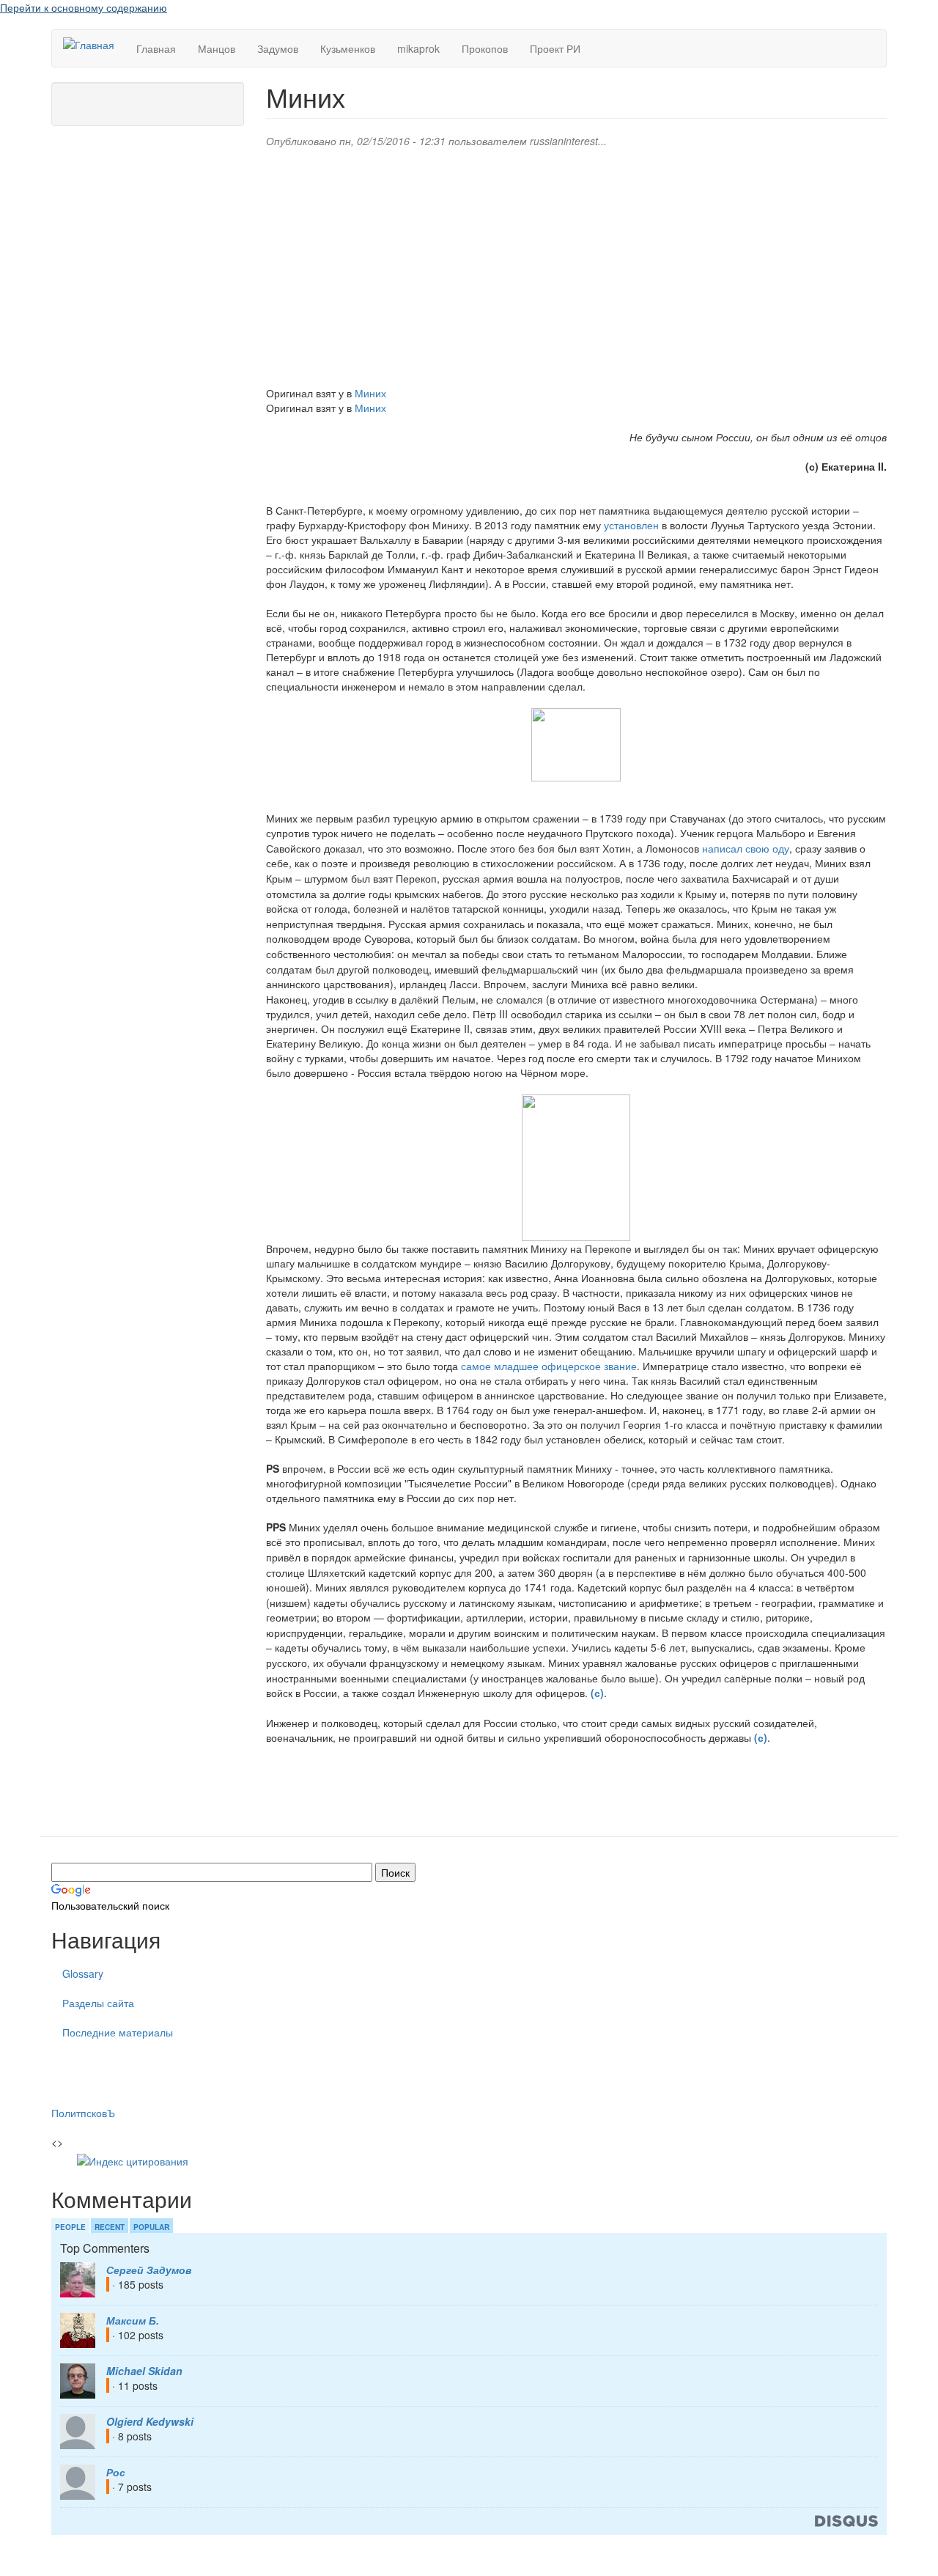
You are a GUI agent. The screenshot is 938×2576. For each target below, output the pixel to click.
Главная (156, 48)
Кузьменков (348, 48)
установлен (631, 525)
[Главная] (94, 44)
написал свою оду (746, 848)
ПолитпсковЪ (83, 2113)
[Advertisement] (576, 265)
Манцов (217, 48)
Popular (151, 2227)
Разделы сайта (98, 2003)
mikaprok (418, 48)
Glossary (83, 1973)
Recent (110, 2227)
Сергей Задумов (149, 2270)
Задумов (278, 48)
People (70, 2227)
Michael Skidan (144, 2371)
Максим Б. (133, 2320)
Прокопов (485, 48)
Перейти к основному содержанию (84, 7)
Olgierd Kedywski (150, 2421)
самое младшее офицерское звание (549, 1366)
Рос (116, 2472)
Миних (370, 393)
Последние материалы (118, 2032)
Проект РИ (555, 48)
